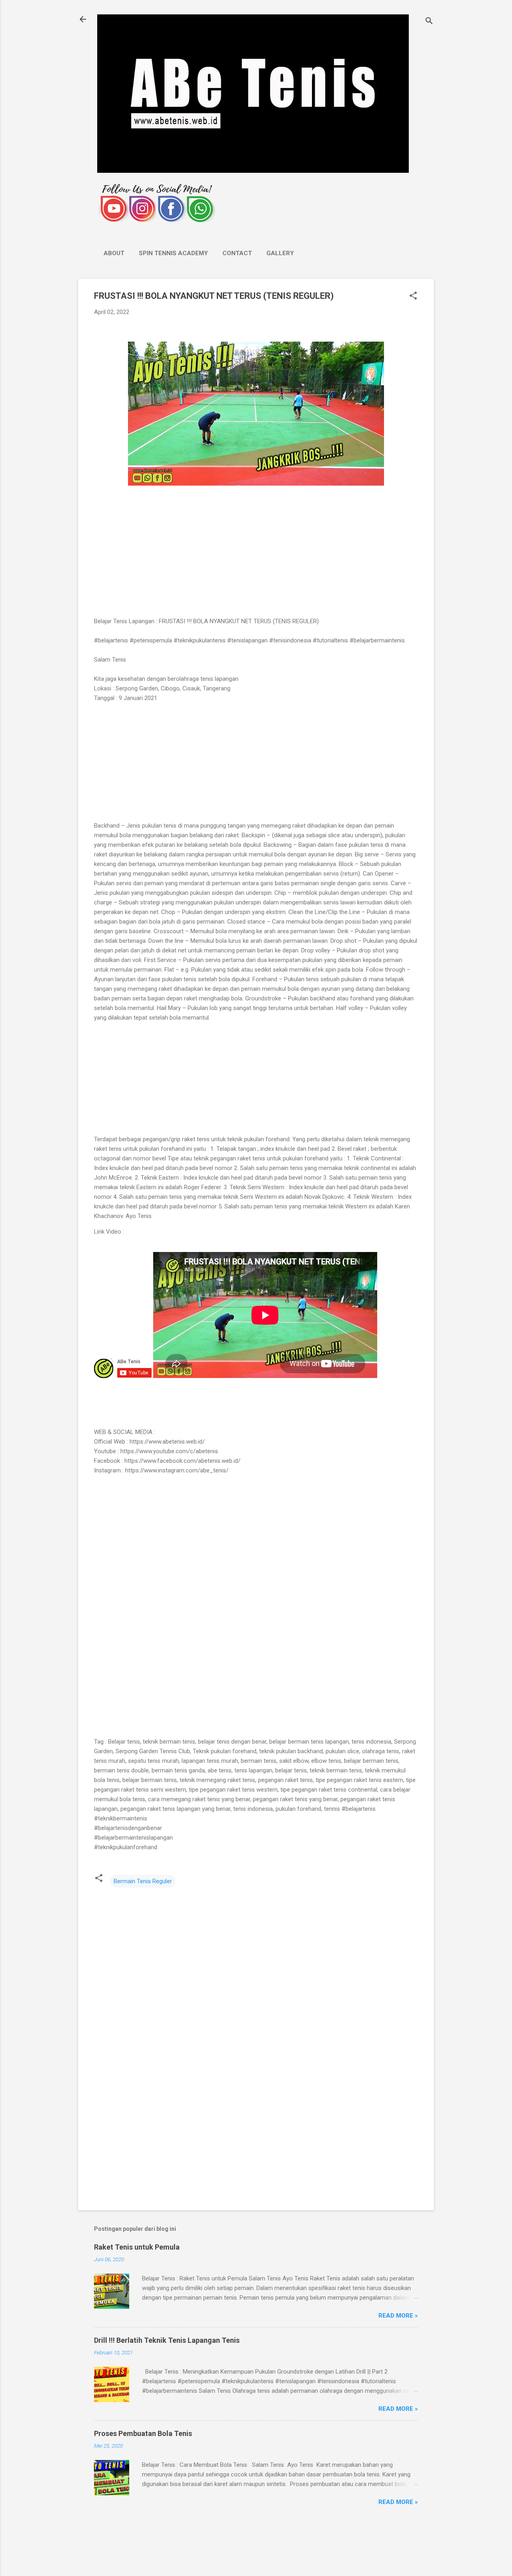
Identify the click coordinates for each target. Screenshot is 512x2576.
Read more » (398, 2316)
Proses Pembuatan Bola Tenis (143, 2433)
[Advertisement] (256, 552)
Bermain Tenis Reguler (143, 1881)
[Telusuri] (429, 22)
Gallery (280, 253)
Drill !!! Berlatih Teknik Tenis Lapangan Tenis (167, 2340)
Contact (237, 253)
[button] (413, 296)
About (114, 253)
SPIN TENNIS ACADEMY (173, 253)
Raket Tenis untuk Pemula (137, 2247)
